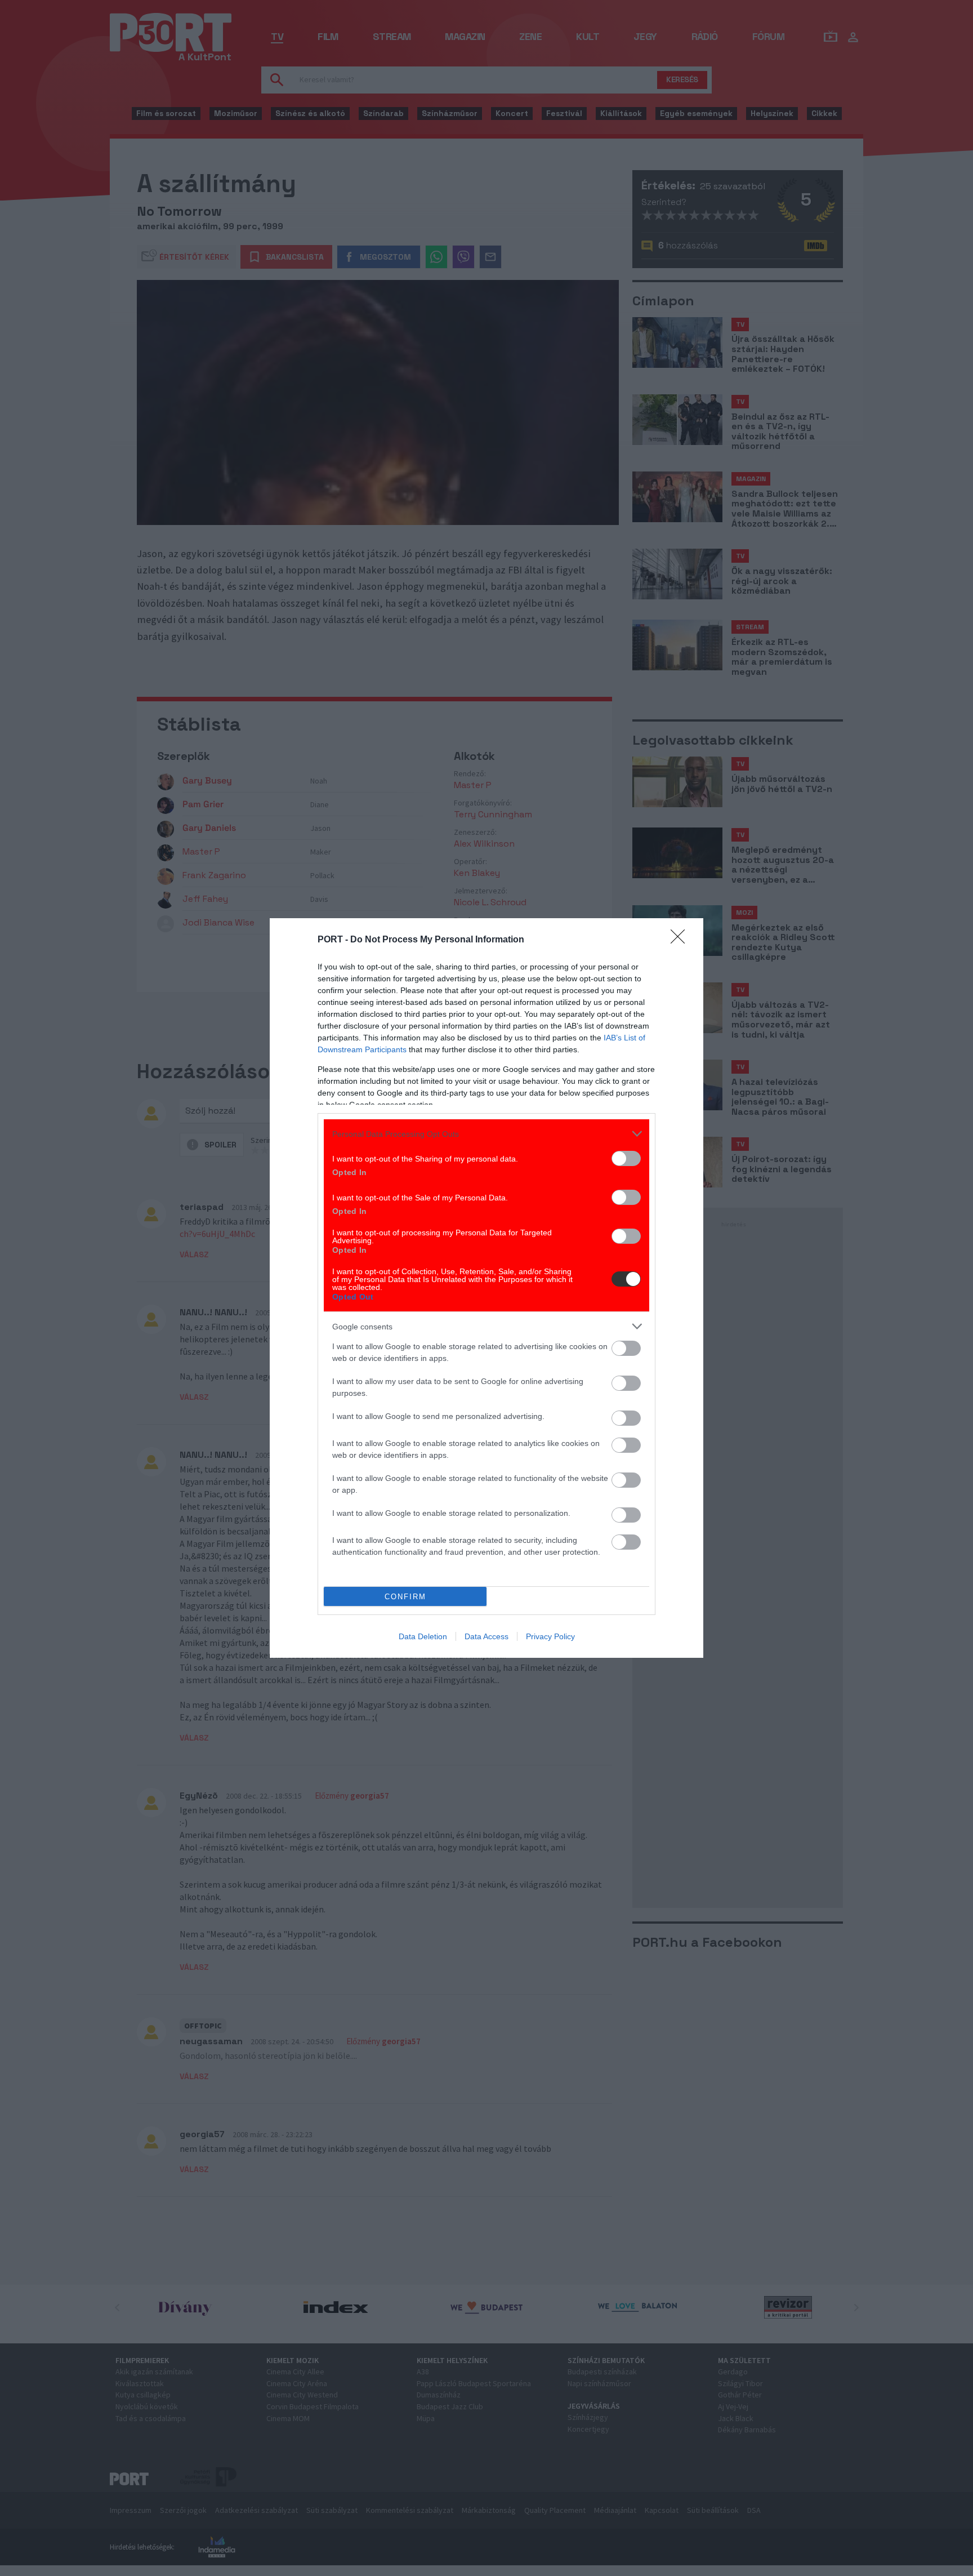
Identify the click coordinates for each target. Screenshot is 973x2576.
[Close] (681, 940)
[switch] (626, 1158)
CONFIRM (405, 1597)
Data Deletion (423, 1636)
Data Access (486, 1636)
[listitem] (486, 1134)
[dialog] (486, 1288)
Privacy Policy (550, 1636)
